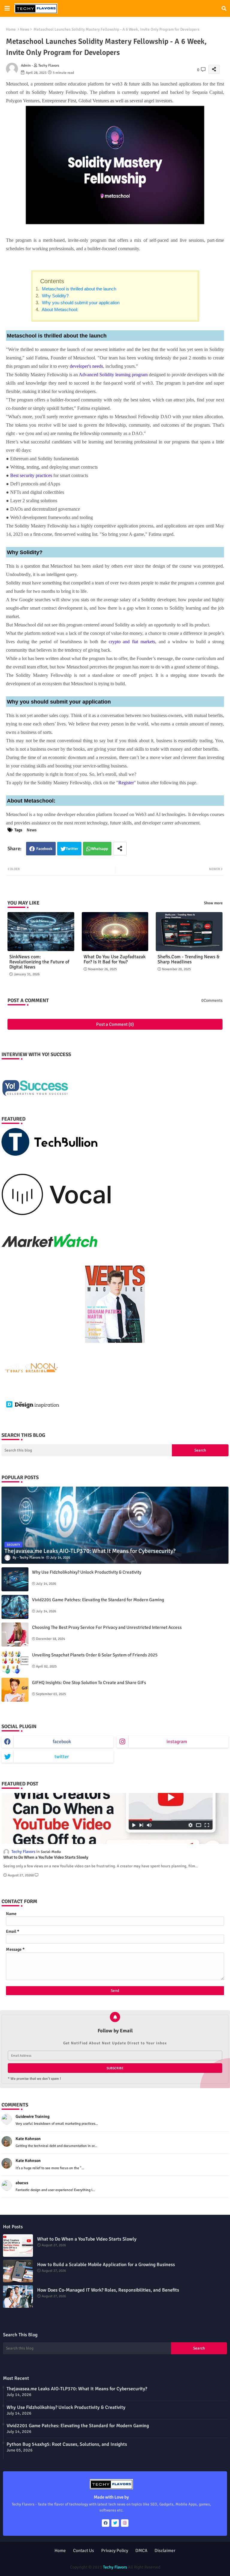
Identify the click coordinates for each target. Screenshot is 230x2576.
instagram (177, 1742)
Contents (52, 281)
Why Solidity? (55, 296)
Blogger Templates (90, 2561)
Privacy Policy (115, 2550)
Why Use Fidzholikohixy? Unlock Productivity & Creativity (87, 1572)
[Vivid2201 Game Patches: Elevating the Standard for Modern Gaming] (15, 1607)
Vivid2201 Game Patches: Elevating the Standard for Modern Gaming (98, 1600)
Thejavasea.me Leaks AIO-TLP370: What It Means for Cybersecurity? (77, 2389)
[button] (224, 8)
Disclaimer (165, 2550)
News (25, 29)
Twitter (72, 849)
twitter (62, 1757)
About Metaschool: (59, 309)
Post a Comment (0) (115, 1024)
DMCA (141, 2550)
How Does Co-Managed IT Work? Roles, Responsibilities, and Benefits (108, 2290)
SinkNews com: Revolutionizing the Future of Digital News (39, 962)
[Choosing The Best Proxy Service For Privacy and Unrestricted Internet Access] (15, 1635)
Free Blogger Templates (156, 2561)
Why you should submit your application (80, 303)
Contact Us (84, 2550)
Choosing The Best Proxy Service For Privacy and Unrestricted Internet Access (107, 1627)
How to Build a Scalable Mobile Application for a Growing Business (106, 2265)
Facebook (44, 849)
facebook (62, 1742)
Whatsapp (100, 849)
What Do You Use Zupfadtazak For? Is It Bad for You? (115, 959)
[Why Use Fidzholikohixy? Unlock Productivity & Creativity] (15, 1579)
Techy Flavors (115, 2567)
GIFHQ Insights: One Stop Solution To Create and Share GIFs (89, 1683)
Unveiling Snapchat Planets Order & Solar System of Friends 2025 (95, 1655)
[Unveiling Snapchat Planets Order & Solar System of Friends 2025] (15, 1662)
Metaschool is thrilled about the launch (78, 289)
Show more (213, 903)
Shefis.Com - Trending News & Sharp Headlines (189, 959)
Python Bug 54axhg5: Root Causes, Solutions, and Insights (67, 2444)
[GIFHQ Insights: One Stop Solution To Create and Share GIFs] (15, 1690)
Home (11, 29)
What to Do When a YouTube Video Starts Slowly (46, 1857)
